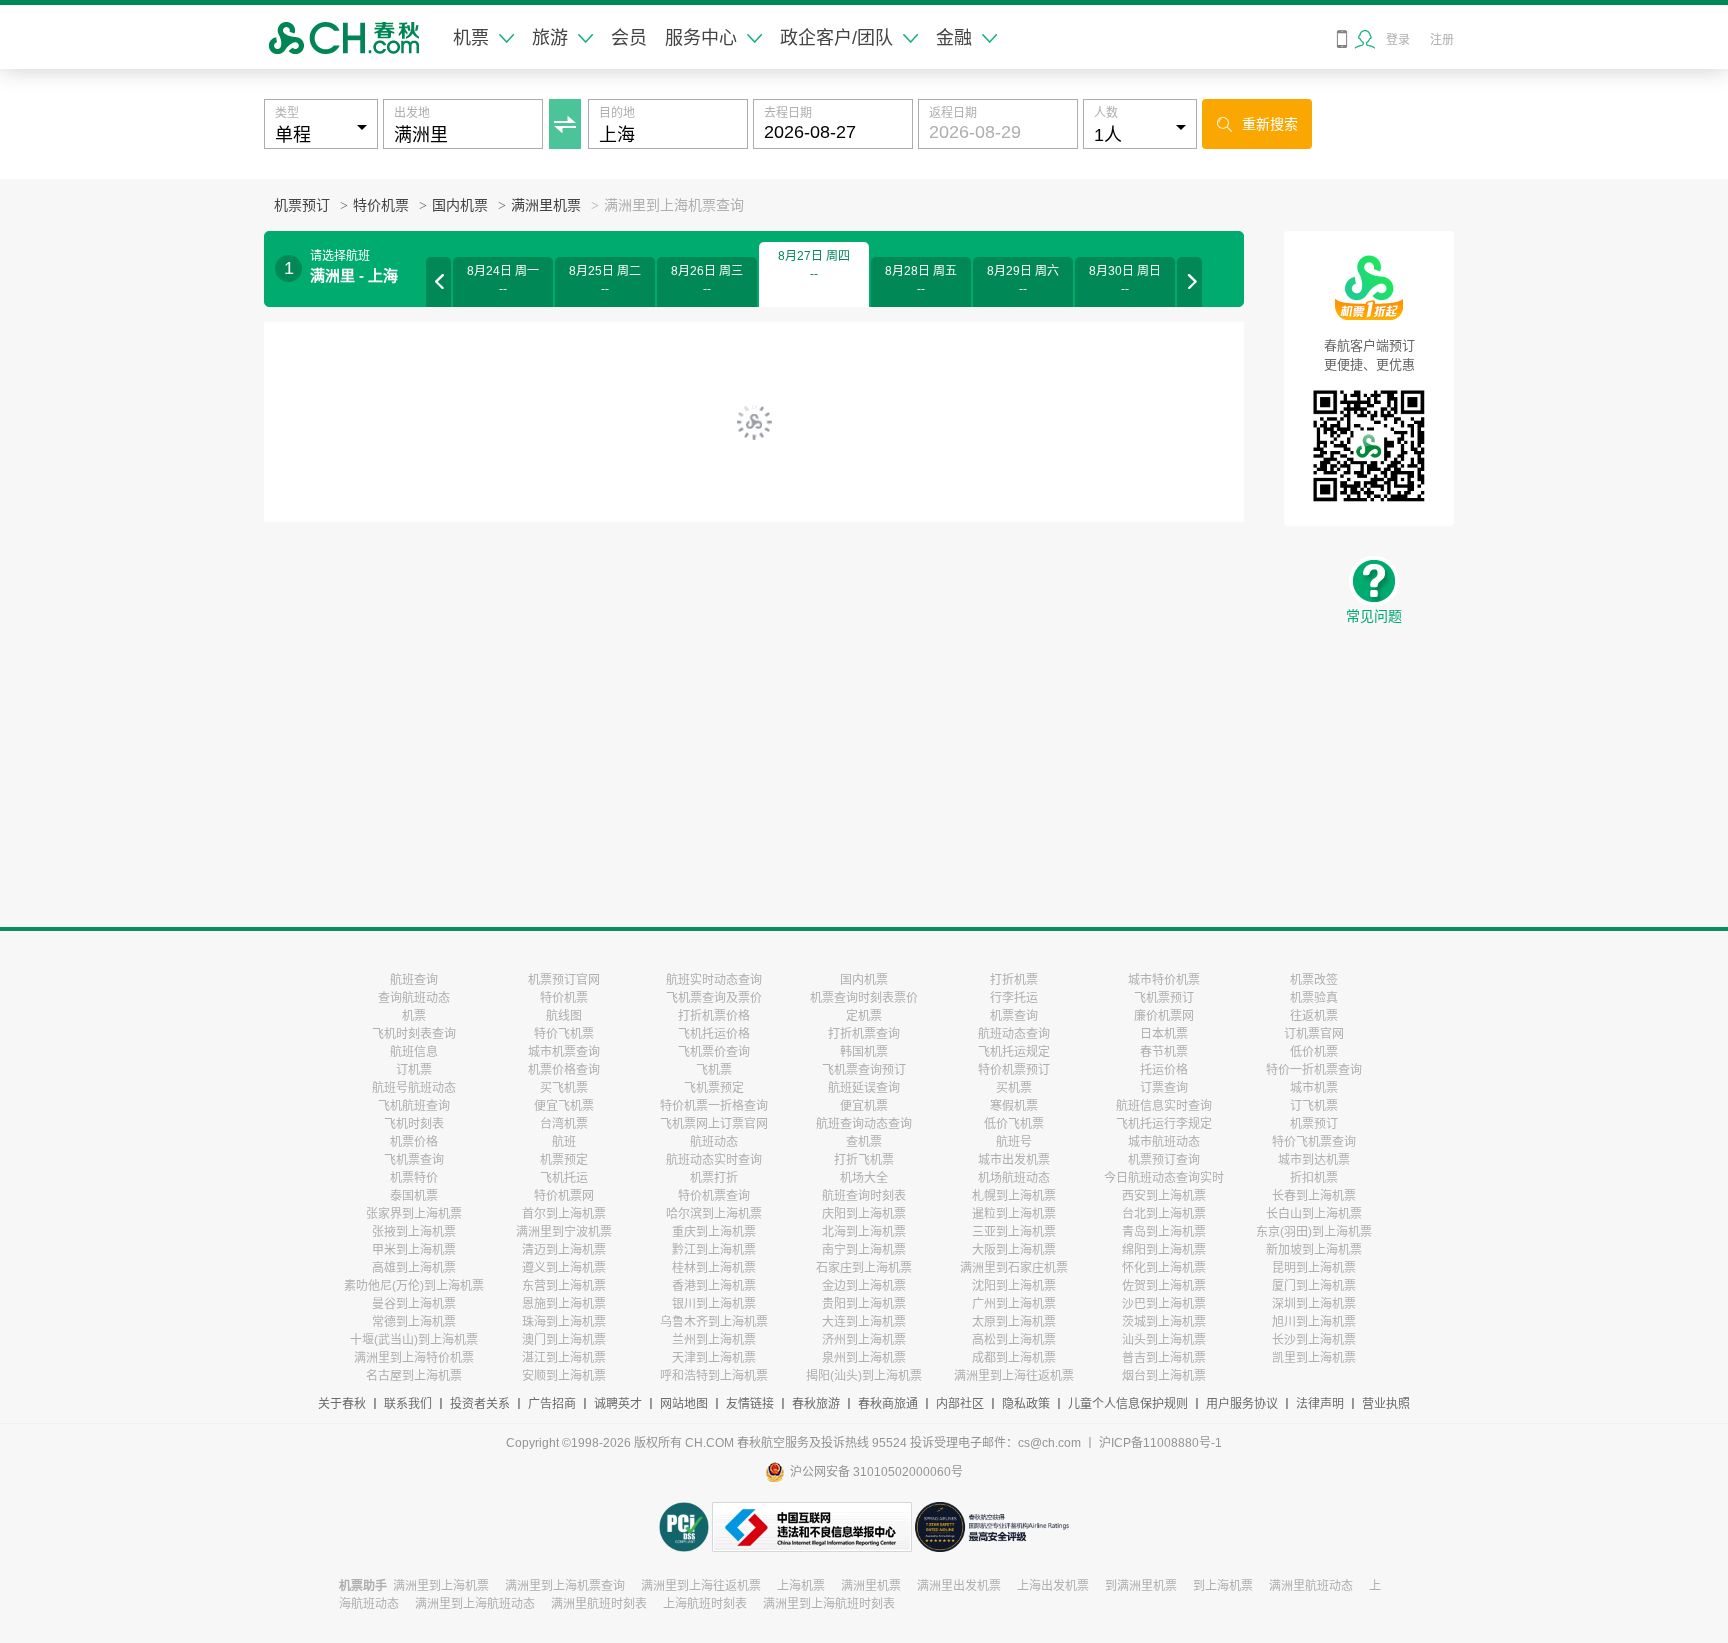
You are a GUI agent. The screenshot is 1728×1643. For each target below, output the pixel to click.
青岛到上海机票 (1164, 1232)
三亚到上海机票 (1014, 1232)
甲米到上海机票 (414, 1250)
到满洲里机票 (1141, 1586)
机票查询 (1014, 1016)
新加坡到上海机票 (1314, 1250)
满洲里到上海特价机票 (414, 1358)
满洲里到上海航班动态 (475, 1604)
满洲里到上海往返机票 (1014, 1376)
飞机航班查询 (414, 1106)
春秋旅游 (816, 1404)
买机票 (1014, 1088)
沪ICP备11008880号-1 (1160, 1443)
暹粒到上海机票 (1014, 1214)
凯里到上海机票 (1314, 1358)
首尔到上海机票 (564, 1214)
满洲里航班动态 (1311, 1586)
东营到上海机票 (564, 1286)
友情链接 (750, 1404)
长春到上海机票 (1314, 1196)
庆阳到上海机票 (864, 1214)
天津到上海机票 (714, 1358)
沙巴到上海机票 (1164, 1304)
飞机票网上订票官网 (714, 1124)
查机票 (864, 1142)
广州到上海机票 (1014, 1304)
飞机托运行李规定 (1164, 1124)
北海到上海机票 (864, 1232)
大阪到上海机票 (1014, 1250)
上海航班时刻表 (705, 1604)
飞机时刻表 (414, 1124)
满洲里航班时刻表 (599, 1604)
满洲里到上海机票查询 (565, 1586)
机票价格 (414, 1142)
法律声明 (1320, 1404)
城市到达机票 (1314, 1160)
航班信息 (414, 1052)
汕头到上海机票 (1164, 1340)
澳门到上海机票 (564, 1340)
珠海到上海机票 (564, 1322)
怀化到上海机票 (1164, 1268)
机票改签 (1314, 980)
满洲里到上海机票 (441, 1586)
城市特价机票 (1164, 980)
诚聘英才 (618, 1404)
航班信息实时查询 (1164, 1106)
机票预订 (302, 205)
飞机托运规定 (1014, 1052)
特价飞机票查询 (1314, 1142)
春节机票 (1164, 1052)
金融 (954, 38)
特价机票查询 (714, 1196)
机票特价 (414, 1178)
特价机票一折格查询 (714, 1106)
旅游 (550, 38)
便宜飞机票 (564, 1106)
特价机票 (381, 205)
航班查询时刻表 (864, 1196)
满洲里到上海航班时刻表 (829, 1604)
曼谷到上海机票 (414, 1304)
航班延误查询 (864, 1088)
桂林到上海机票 (714, 1268)
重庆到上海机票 (714, 1232)
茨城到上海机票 (1164, 1322)
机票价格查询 (564, 1070)
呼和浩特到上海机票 (714, 1376)
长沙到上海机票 (1314, 1340)
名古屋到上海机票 (414, 1376)
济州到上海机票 (864, 1340)
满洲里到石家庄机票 (1014, 1268)
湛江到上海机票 (564, 1358)
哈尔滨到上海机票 (714, 1214)
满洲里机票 (546, 205)
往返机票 (1314, 1016)
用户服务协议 (1242, 1404)
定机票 (864, 1016)
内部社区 (960, 1404)
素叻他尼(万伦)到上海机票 (414, 1286)
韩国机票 (864, 1052)
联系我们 (408, 1404)
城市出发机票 (1014, 1160)
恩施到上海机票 (564, 1304)
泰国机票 (414, 1196)
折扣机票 (1314, 1178)
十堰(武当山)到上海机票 (414, 1340)
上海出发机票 (1053, 1586)
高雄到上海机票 (414, 1268)
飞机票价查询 (714, 1052)
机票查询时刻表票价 (864, 998)
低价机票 (1314, 1052)
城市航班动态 (1164, 1142)
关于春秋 (342, 1404)
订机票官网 (1314, 1034)
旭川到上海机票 (1314, 1322)
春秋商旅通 (888, 1404)
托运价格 (1164, 1070)
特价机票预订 (1014, 1070)
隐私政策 (1026, 1404)
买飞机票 (564, 1088)
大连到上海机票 (864, 1322)
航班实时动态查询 (714, 980)
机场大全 (864, 1178)
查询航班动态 (414, 998)
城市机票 (1314, 1088)
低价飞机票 (1014, 1124)
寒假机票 (1014, 1106)
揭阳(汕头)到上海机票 (864, 1376)
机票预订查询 (1164, 1160)
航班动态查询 (1014, 1034)
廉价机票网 (1164, 1016)
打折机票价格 (714, 1016)
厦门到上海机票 (1314, 1286)
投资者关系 (480, 1404)
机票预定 (564, 1160)
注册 (1442, 40)
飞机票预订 (1164, 998)
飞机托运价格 (714, 1034)
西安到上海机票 (1164, 1196)
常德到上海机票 (414, 1322)
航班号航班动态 (414, 1088)
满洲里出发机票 (959, 1586)
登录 (1398, 40)
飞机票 (714, 1070)
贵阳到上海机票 (864, 1304)
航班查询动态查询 (864, 1124)
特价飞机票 (564, 1034)
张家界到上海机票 (414, 1214)
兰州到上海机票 (714, 1340)
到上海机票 (1223, 1586)
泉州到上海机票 (864, 1358)
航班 (564, 1142)
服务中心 (701, 38)
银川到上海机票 (714, 1304)
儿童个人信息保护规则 (1128, 1404)
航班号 (1014, 1142)
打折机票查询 (864, 1034)
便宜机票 (864, 1106)
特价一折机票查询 (1314, 1070)
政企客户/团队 (836, 38)
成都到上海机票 (1014, 1358)
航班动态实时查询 (714, 1160)
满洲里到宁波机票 (564, 1232)
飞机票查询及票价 (714, 998)
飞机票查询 (414, 1160)
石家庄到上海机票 (864, 1268)
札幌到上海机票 (1014, 1196)
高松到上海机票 (1014, 1340)
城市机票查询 (564, 1052)
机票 (471, 38)
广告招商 (552, 1404)
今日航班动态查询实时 (1164, 1178)
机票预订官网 (564, 980)
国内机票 (460, 205)
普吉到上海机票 (1164, 1358)
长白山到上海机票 (1314, 1214)
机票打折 (714, 1178)
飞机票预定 (714, 1088)
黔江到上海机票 (714, 1250)
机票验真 (1314, 998)
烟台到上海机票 (1164, 1376)
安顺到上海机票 (564, 1376)
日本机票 (1164, 1034)
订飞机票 (1314, 1106)
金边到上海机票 (864, 1286)
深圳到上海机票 (1314, 1304)
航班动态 (714, 1142)
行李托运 (1014, 998)
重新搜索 (1257, 124)
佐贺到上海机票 (1164, 1286)
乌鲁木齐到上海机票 (714, 1322)
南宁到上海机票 (864, 1250)
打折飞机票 (864, 1160)
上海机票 (801, 1586)
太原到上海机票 (1014, 1322)
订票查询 (1164, 1088)
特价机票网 (564, 1196)
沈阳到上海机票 (1014, 1286)
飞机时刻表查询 (414, 1034)
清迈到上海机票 (564, 1250)
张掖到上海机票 (414, 1232)
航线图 (564, 1016)
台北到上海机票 (1164, 1214)
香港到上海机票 (714, 1286)
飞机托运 (564, 1178)
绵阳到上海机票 (1164, 1250)
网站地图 (684, 1404)
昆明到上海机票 (1314, 1268)
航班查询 (414, 980)
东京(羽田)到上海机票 (1314, 1232)
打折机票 (1014, 980)
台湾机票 (564, 1124)
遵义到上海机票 (564, 1268)
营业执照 (1386, 1404)
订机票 (414, 1070)
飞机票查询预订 (864, 1070)
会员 (629, 38)
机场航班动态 (1014, 1178)
